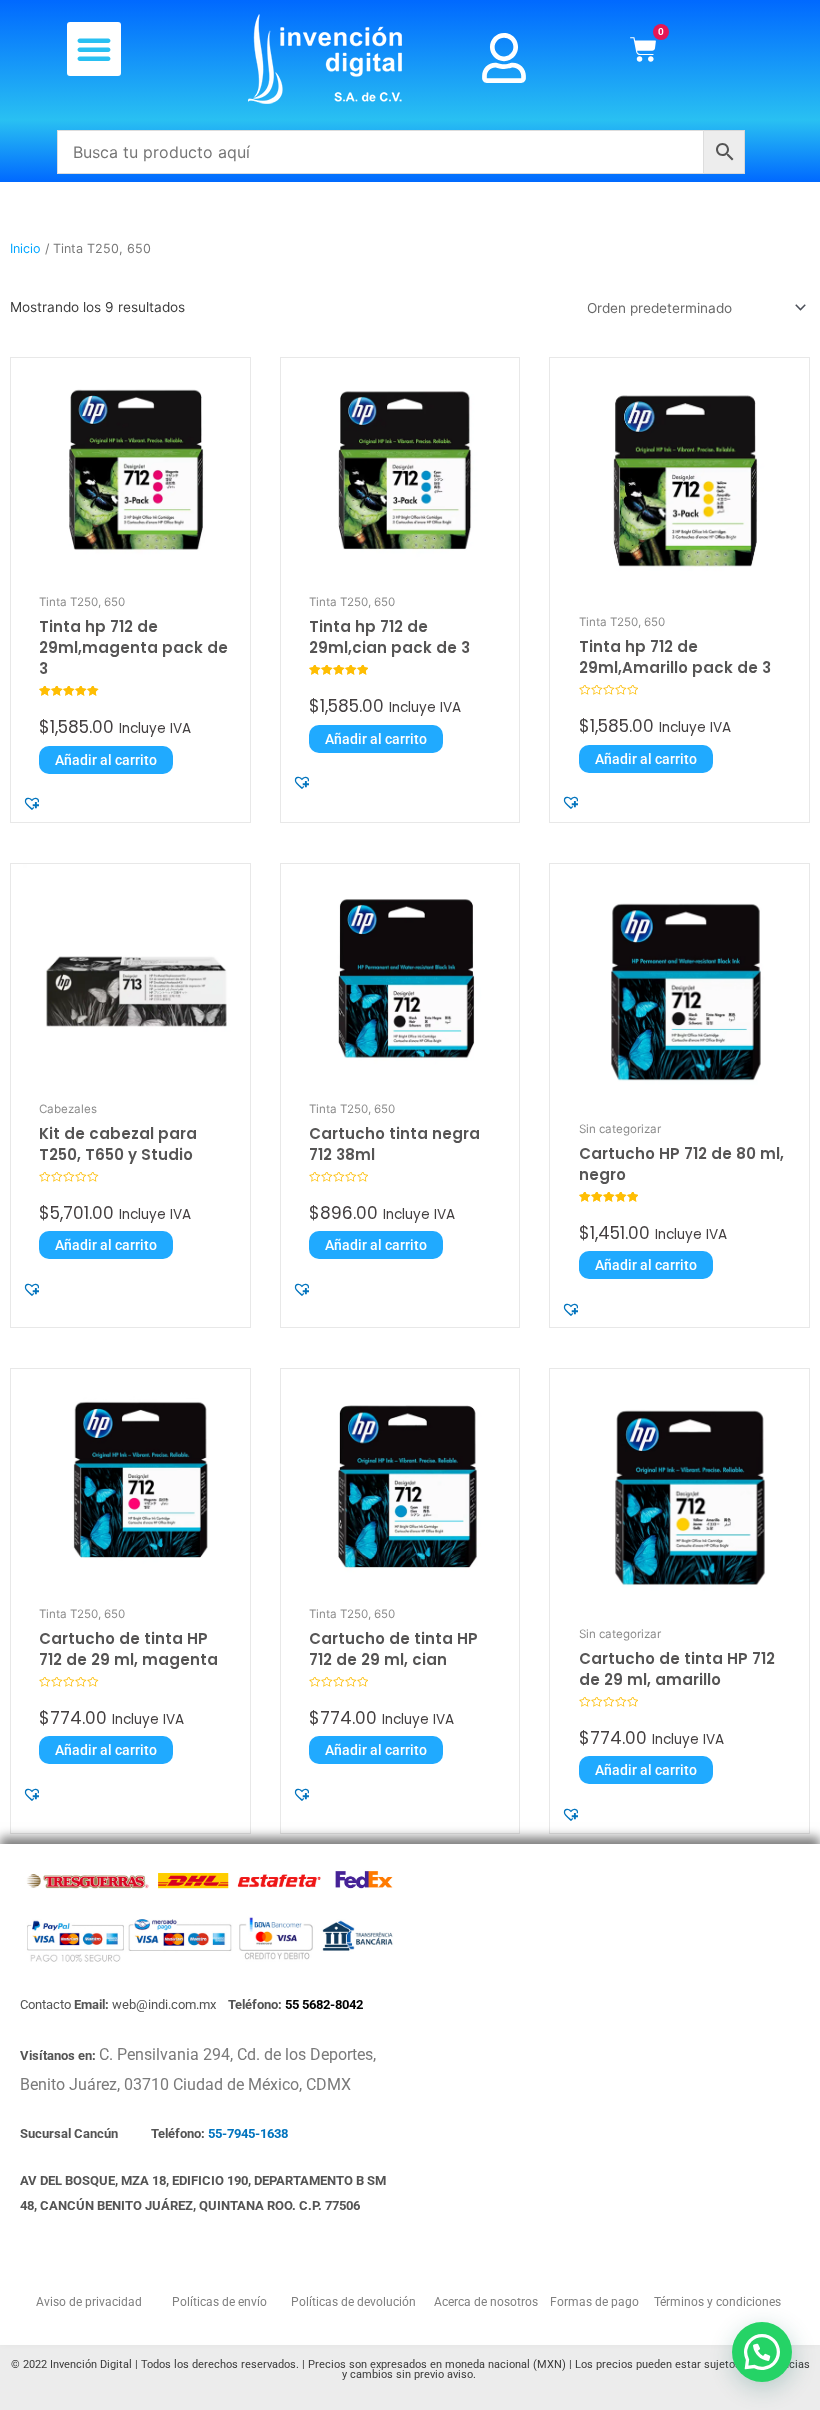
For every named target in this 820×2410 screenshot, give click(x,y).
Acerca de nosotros (487, 2302)
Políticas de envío (218, 2302)
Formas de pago (593, 2302)
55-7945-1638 (248, 2133)
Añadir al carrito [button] (106, 760)
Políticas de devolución (350, 2302)
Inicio (25, 248)
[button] (94, 49)
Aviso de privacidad (89, 2302)
